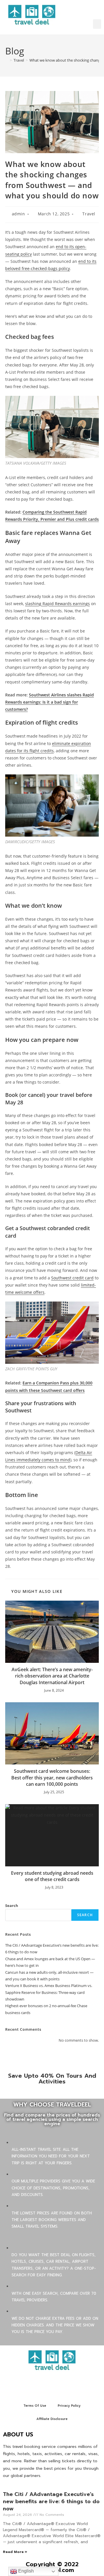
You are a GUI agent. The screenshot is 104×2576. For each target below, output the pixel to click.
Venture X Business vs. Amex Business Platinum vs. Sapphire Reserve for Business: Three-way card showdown (49, 1992)
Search (12, 1906)
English (25, 2571)
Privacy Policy (69, 2406)
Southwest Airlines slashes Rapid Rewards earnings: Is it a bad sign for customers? (50, 702)
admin (18, 214)
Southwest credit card (72, 1278)
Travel (89, 214)
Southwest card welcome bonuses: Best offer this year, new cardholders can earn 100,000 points (52, 1778)
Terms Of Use (35, 2406)
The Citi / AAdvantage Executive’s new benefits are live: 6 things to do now (51, 2501)
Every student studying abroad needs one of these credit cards (52, 1876)
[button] (97, 24)
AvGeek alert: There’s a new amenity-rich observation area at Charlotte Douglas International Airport (52, 1676)
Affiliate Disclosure (52, 2419)
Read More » (15, 2552)
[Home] (7, 60)
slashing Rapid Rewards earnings (57, 604)
